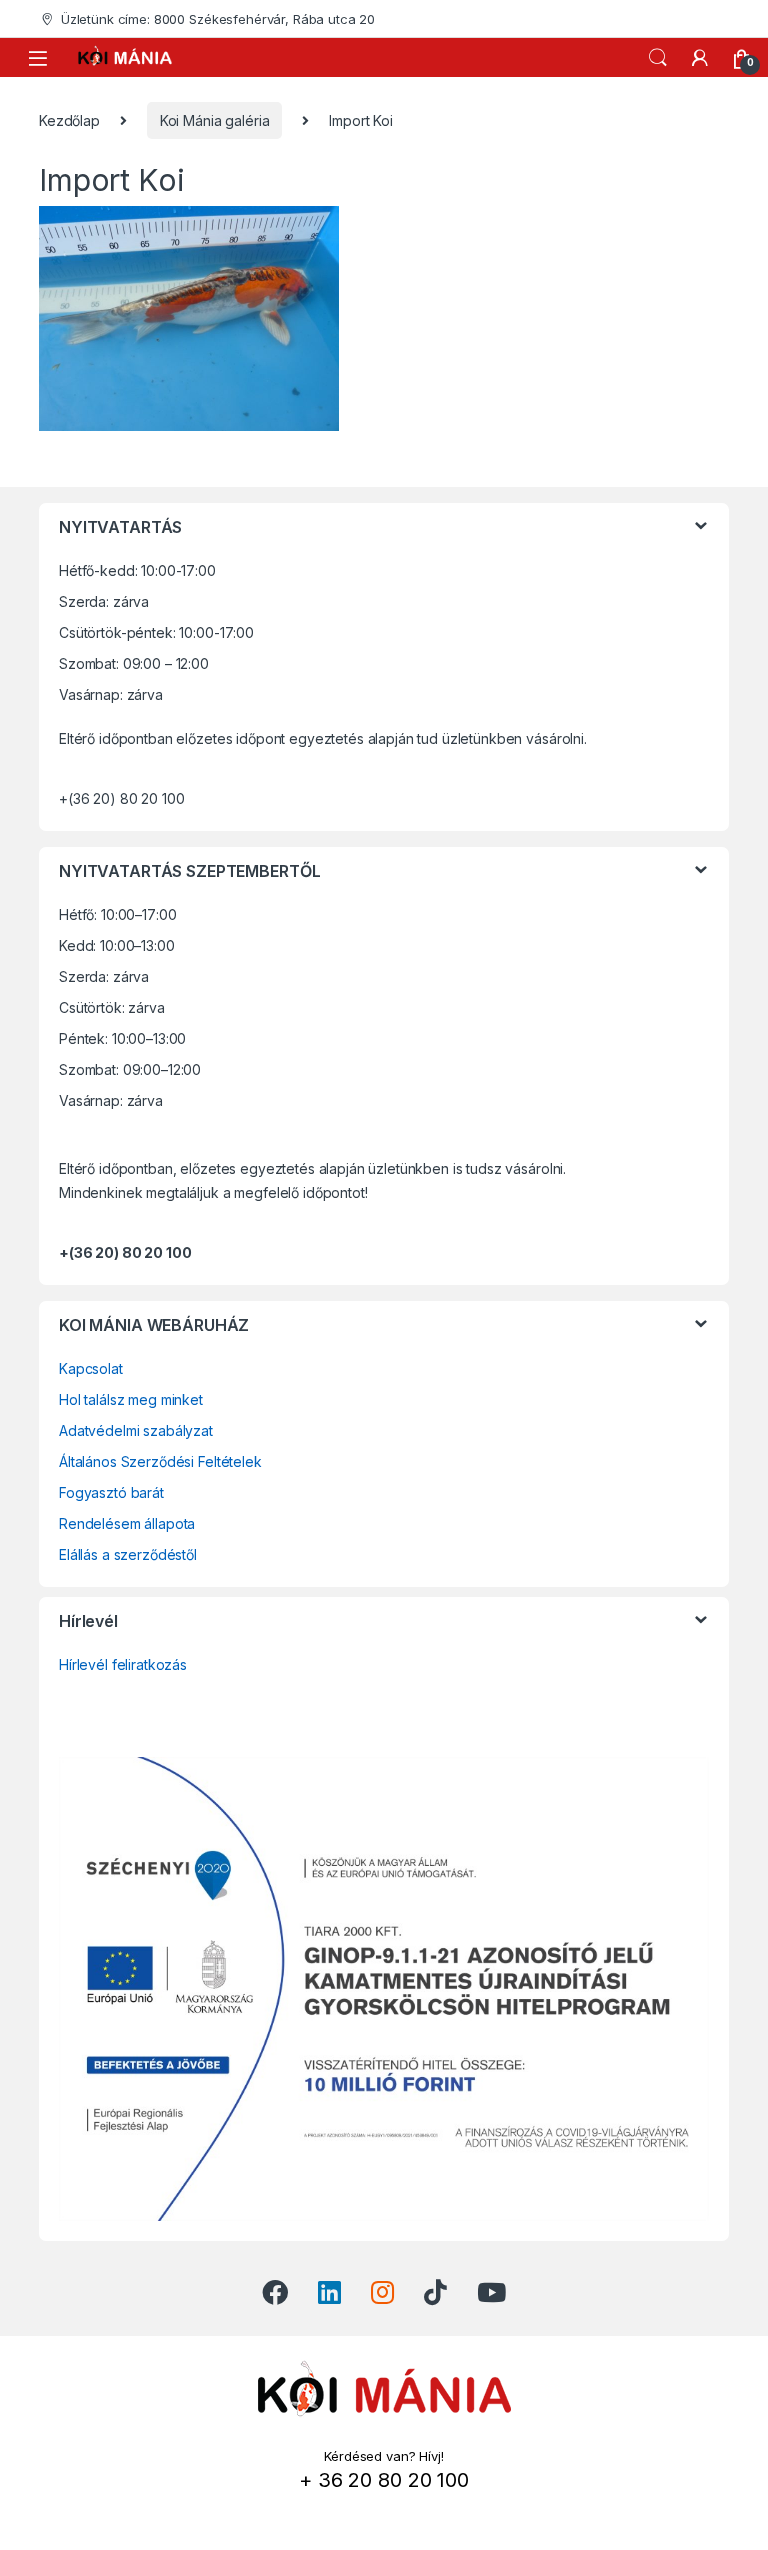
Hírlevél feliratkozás (123, 1664)
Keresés (658, 58)
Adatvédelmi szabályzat (136, 1430)
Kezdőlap (69, 120)
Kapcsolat (91, 1368)
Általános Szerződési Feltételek (160, 1461)
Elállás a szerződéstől (128, 1554)
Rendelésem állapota (127, 1523)
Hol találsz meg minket (131, 1399)
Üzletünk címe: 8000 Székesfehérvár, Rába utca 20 (218, 19)
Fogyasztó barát (111, 1492)
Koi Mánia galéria (215, 120)
